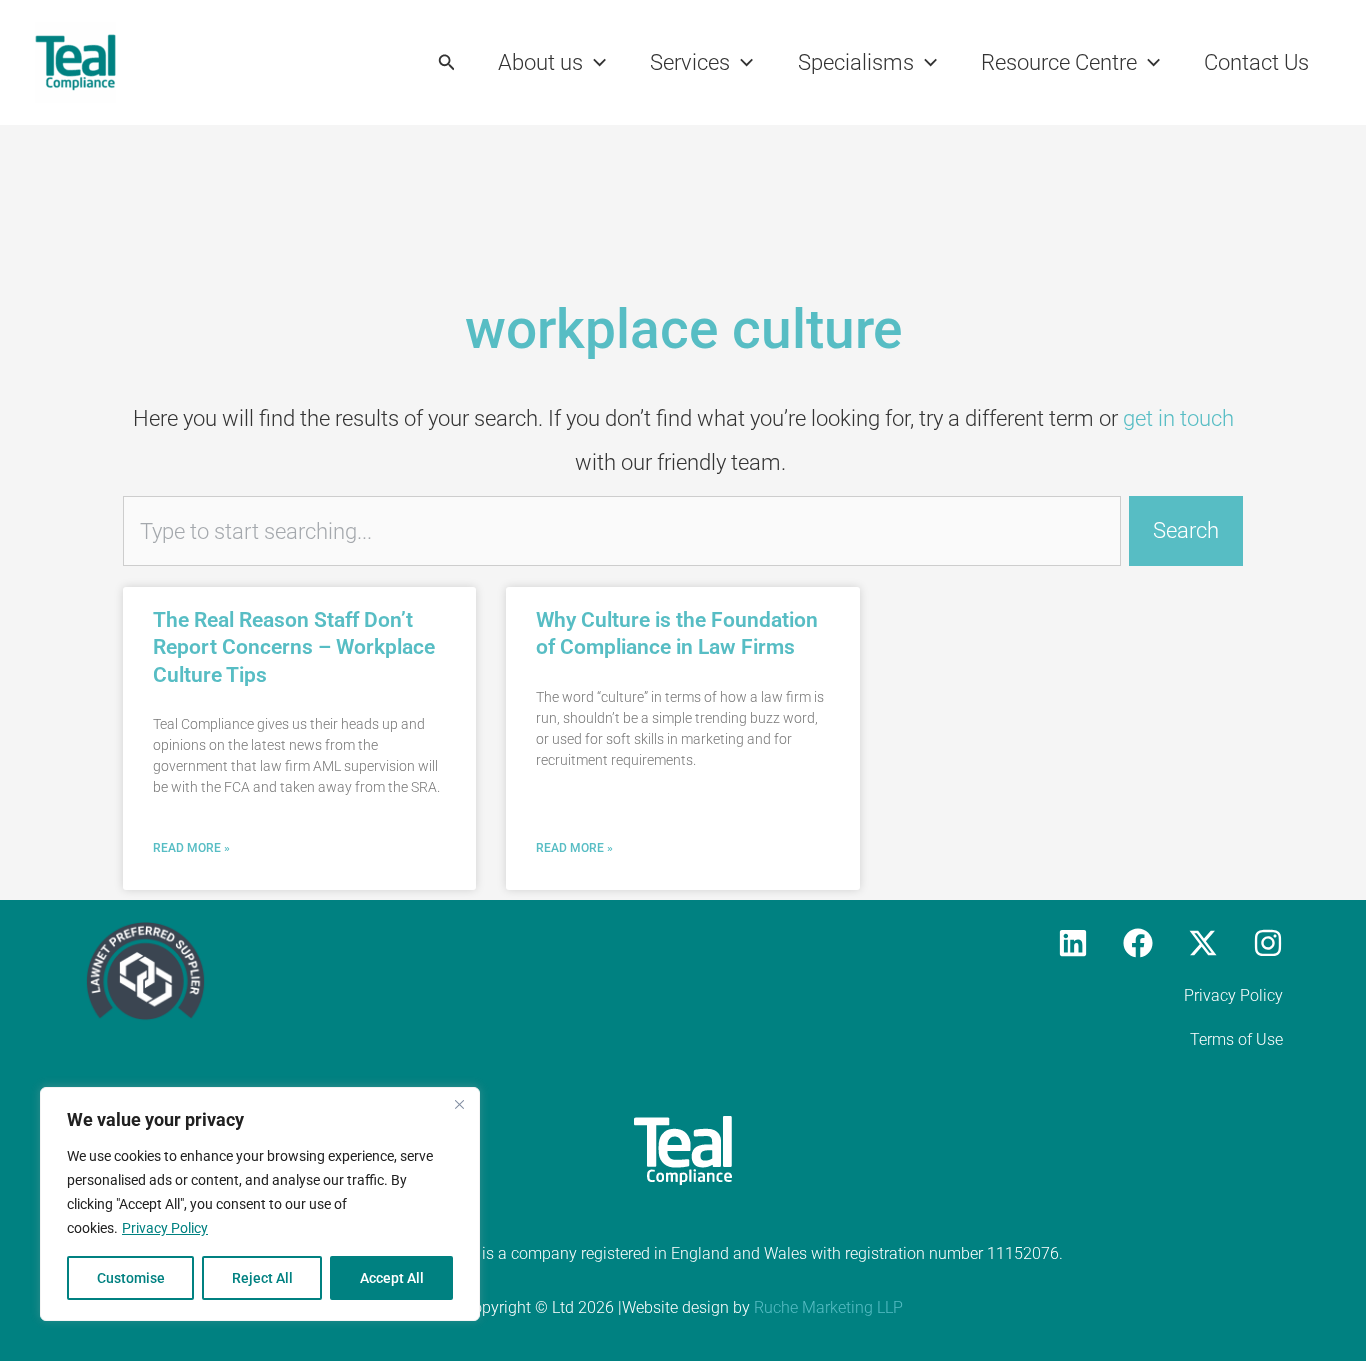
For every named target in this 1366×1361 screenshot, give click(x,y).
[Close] (459, 1104)
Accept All (392, 1278)
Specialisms (856, 62)
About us (540, 62)
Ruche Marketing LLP (828, 1307)
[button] (447, 62)
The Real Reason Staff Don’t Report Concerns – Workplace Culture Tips (294, 647)
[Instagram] (1268, 943)
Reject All (262, 1278)
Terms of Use (1236, 1039)
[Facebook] (1138, 943)
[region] (260, 1204)
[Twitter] (1203, 943)
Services (690, 62)
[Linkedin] (1073, 943)
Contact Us (1256, 62)
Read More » (191, 848)
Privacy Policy (165, 1228)
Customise (131, 1278)
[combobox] (622, 531)
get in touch (1178, 418)
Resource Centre (1059, 62)
